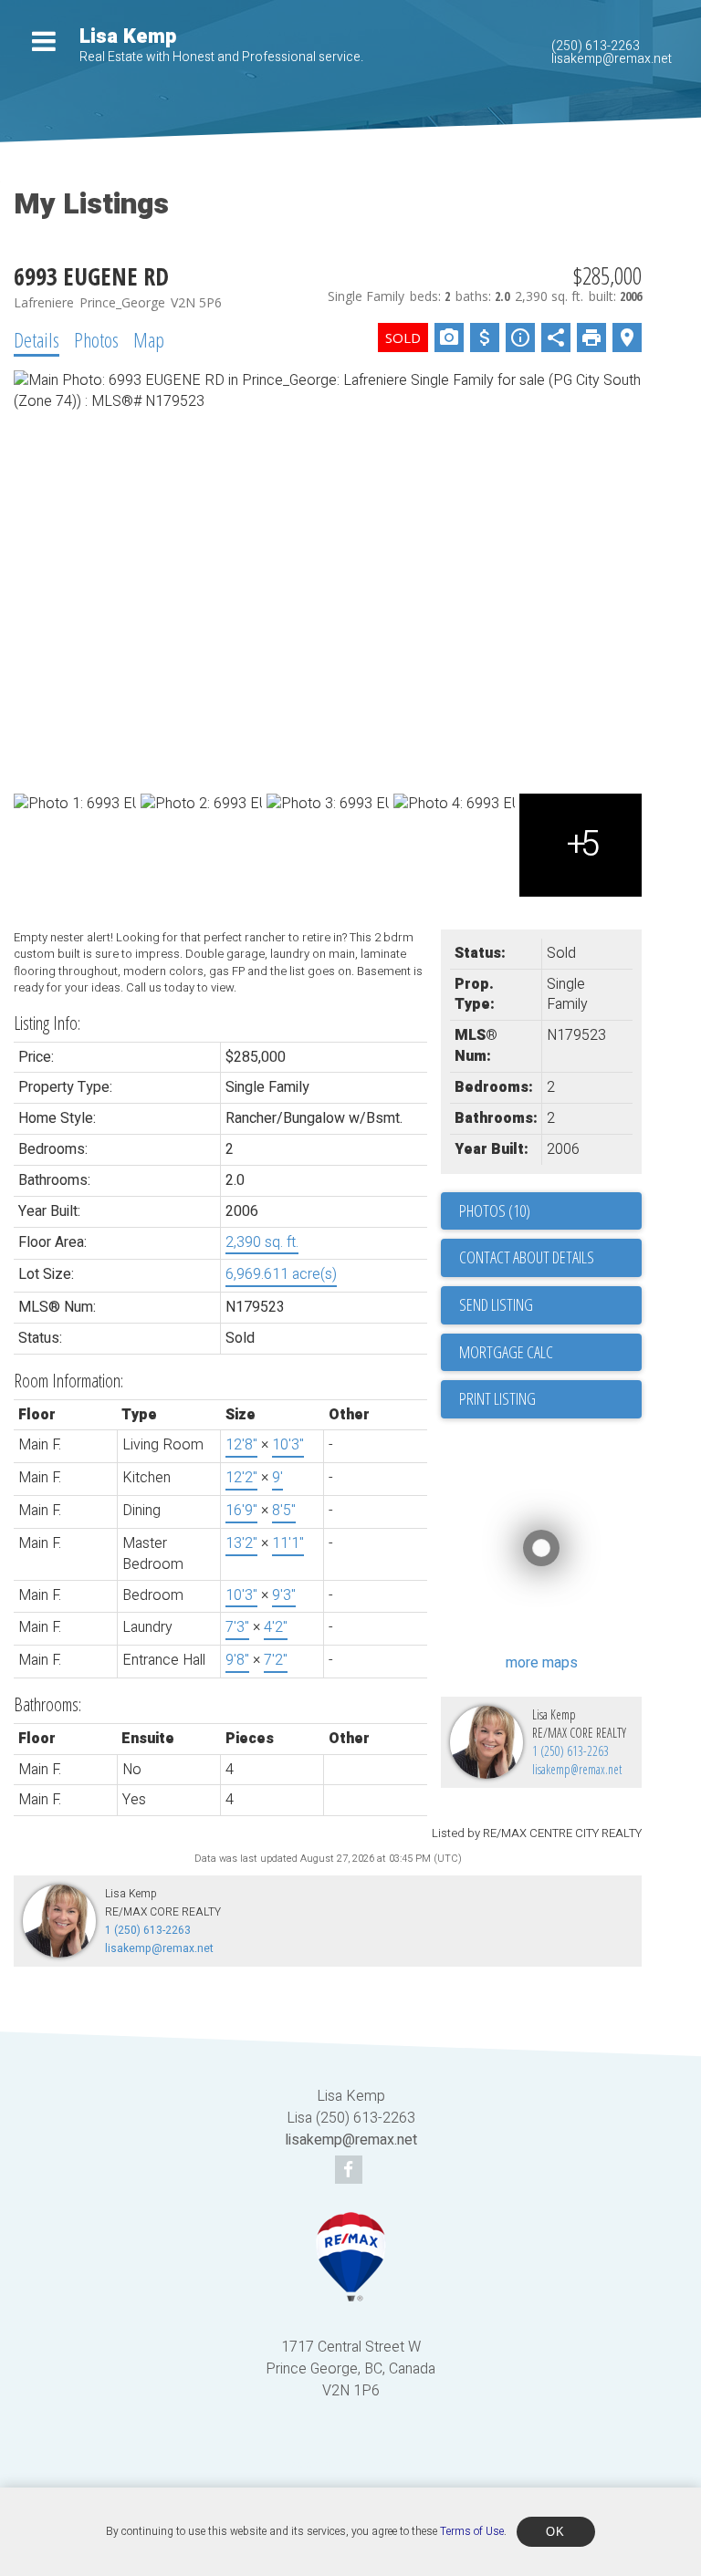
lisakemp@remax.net (612, 59)
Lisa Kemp (128, 36)
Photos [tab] (96, 339)
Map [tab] (149, 339)
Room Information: (68, 1381)
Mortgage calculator (550, 1353)
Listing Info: (47, 1023)
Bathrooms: (47, 1704)
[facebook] (351, 2171)
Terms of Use (472, 2531)
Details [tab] (37, 339)
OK (556, 2532)
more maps (542, 1663)
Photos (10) (495, 1210)
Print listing (497, 1398)
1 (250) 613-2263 (570, 1751)
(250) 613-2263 (596, 46)
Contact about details (527, 1257)
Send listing (496, 1304)
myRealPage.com (377, 2464)
